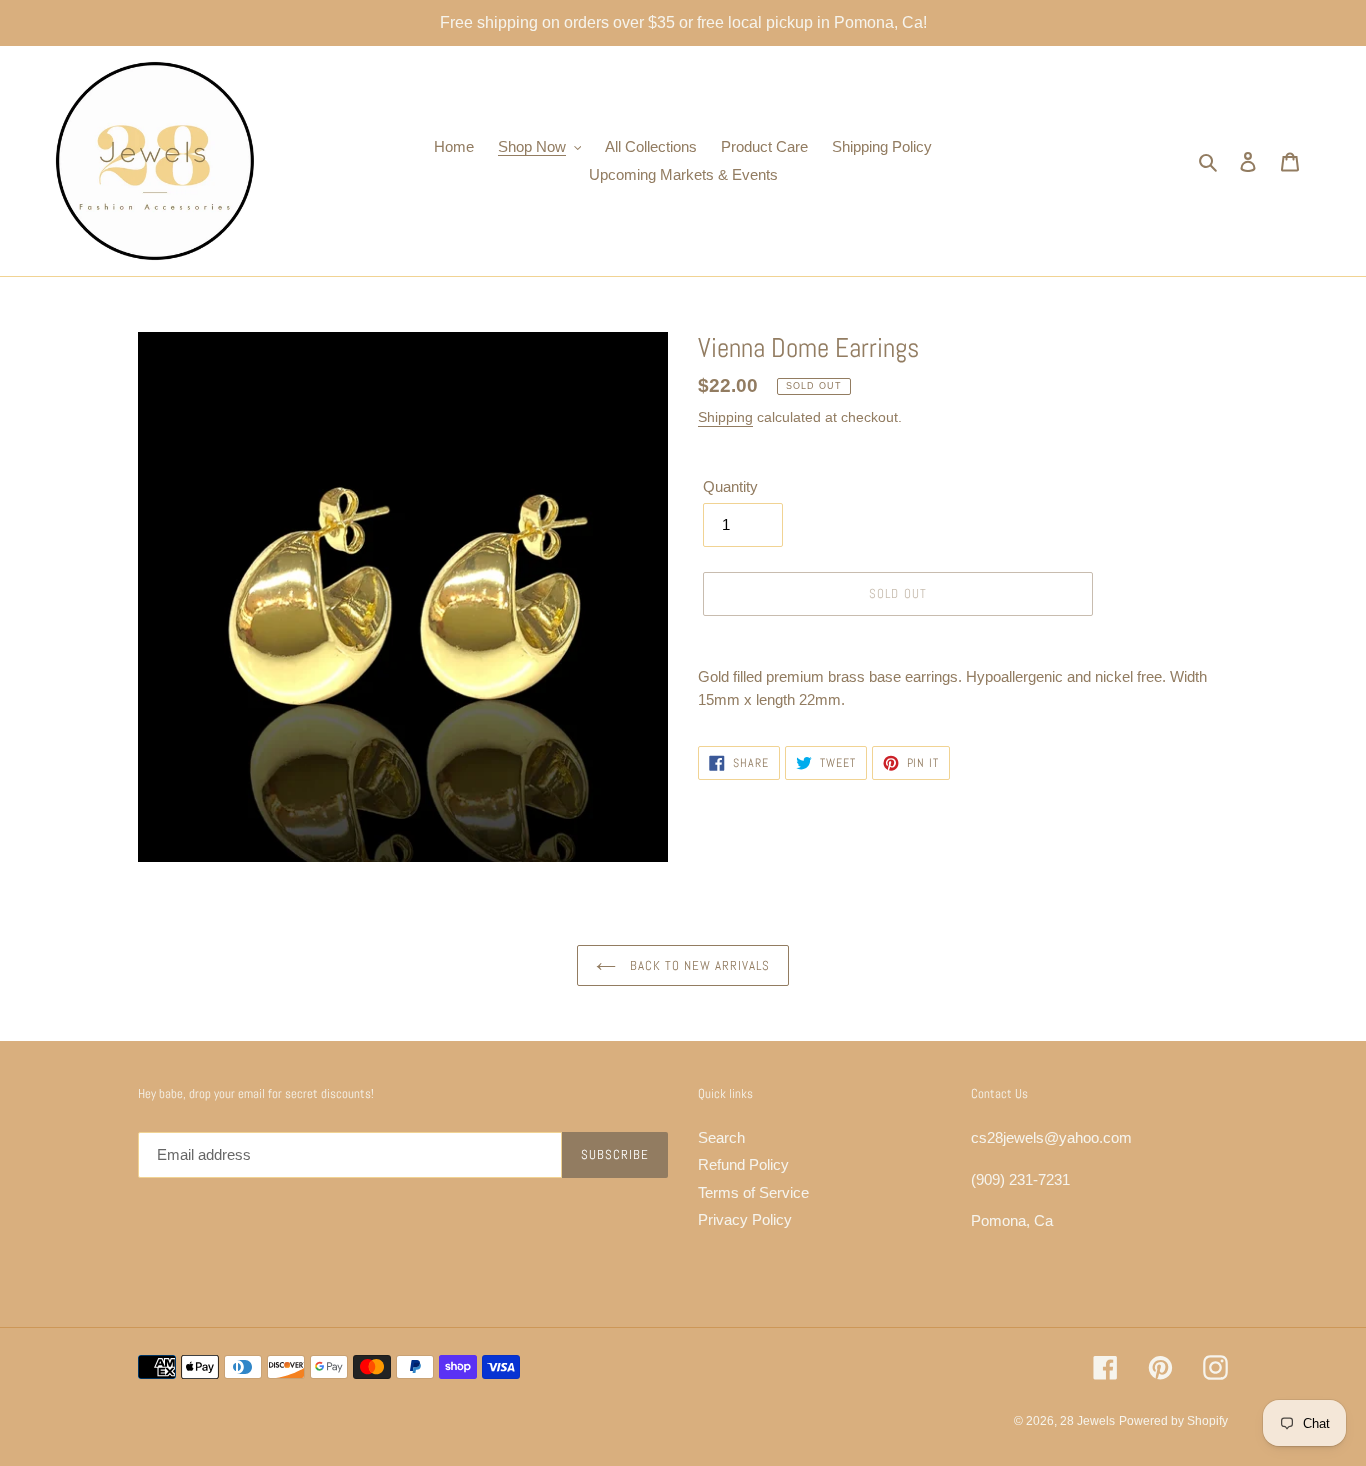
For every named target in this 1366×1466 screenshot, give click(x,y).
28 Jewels (1087, 1421)
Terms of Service (753, 1192)
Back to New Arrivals (698, 965)
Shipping (725, 417)
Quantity (730, 486)
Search (721, 1137)
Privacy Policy (745, 1219)
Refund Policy (743, 1164)
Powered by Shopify (1173, 1421)
